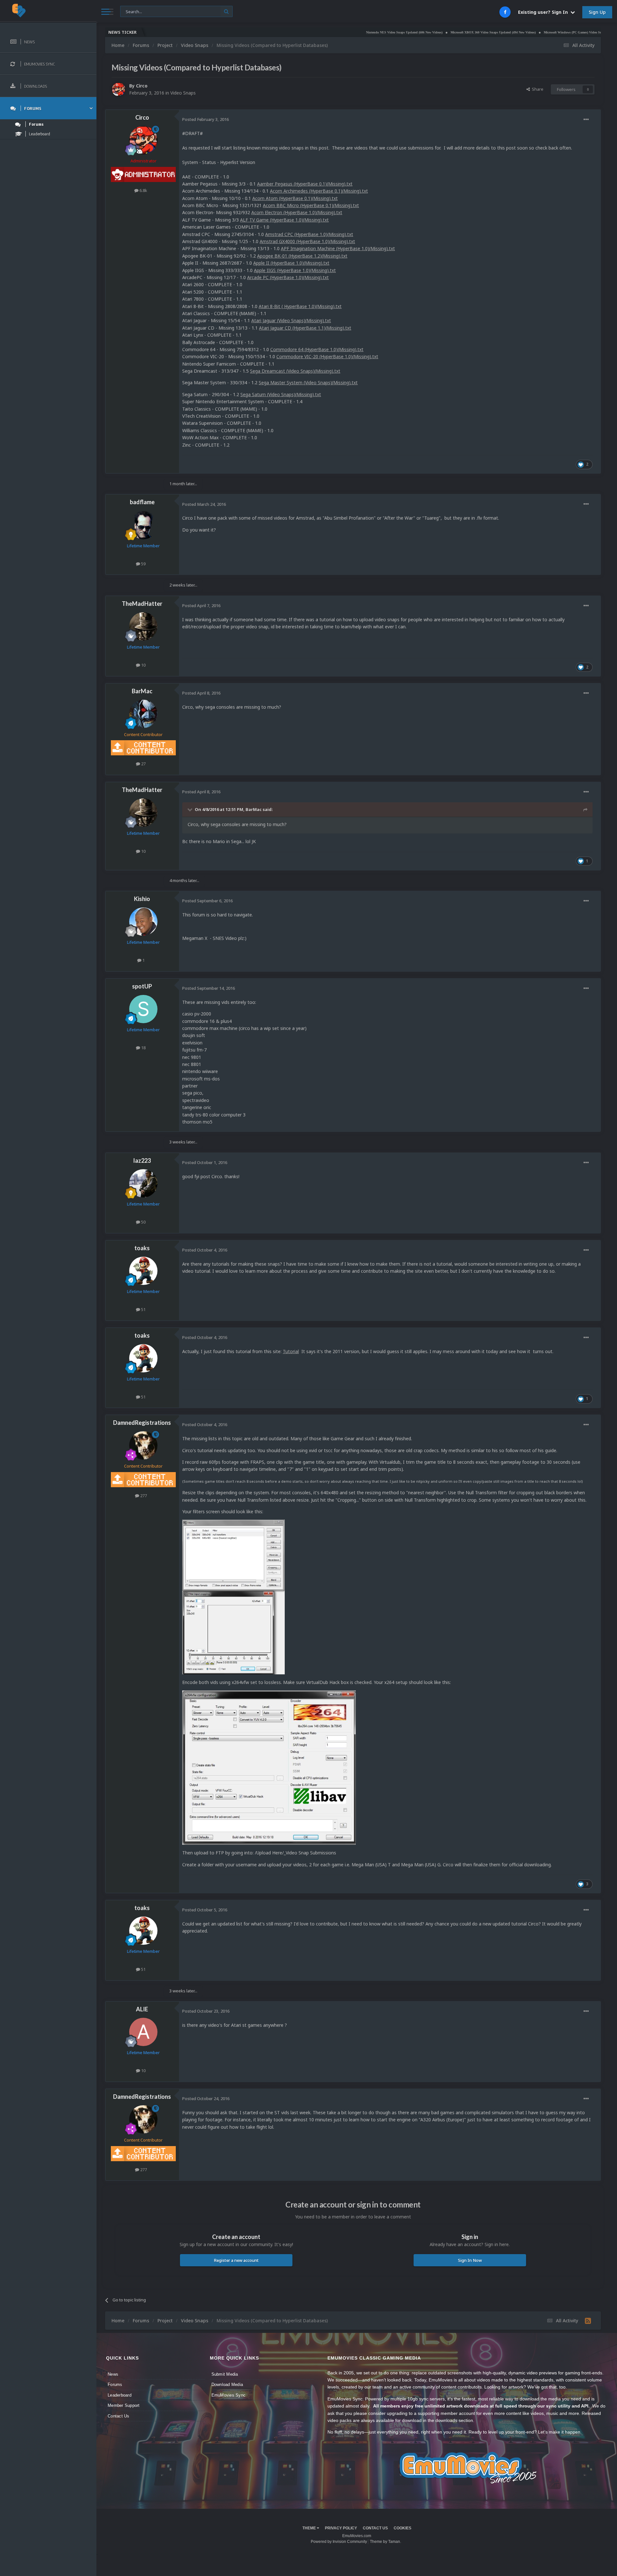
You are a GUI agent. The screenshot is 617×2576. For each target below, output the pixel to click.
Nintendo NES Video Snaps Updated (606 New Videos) (336, 32)
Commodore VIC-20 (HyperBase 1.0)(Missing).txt (327, 356)
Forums (115, 2385)
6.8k (143, 190)
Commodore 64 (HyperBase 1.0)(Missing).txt (317, 349)
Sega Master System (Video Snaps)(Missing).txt (308, 382)
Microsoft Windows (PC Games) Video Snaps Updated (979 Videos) (523, 32)
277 (143, 1496)
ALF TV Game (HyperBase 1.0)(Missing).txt (284, 220)
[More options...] (586, 120)
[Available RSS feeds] (588, 2321)
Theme (310, 2528)
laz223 (142, 1161)
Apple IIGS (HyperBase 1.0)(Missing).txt (295, 270)
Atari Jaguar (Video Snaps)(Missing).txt (291, 320)
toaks (142, 1248)
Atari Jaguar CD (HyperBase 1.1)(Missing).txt (305, 328)
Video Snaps (183, 93)
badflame (142, 502)
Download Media (227, 2385)
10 (143, 665)
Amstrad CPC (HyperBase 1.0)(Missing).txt (309, 234)
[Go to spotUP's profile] (143, 1009)
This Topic (134, 11)
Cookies (402, 2528)
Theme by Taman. (385, 2542)
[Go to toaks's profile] (143, 1271)
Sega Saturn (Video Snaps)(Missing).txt (281, 394)
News (113, 2374)
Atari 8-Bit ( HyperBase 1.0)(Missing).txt (300, 306)
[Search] (226, 11)
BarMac (142, 691)
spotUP (142, 986)
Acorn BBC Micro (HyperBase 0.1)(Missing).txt (311, 205)
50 (143, 1222)
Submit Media (225, 2374)
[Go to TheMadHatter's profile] (143, 626)
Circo (142, 86)
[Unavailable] (233, 1596)
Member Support (124, 2405)
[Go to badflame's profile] (143, 525)
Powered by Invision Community (339, 2542)
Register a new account (236, 2260)
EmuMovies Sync (229, 2395)
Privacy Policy (341, 2528)
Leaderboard (120, 2395)
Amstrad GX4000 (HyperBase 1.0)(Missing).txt (307, 241)
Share (537, 89)
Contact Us (119, 2416)
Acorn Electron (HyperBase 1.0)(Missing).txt (297, 212)
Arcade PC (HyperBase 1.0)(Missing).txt (288, 277)
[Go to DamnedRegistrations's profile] (143, 1445)
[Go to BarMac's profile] (143, 714)
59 (143, 564)
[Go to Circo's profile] (119, 89)
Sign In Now (470, 2260)
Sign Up (597, 12)
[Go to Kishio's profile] (143, 922)
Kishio (142, 899)
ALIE (142, 2009)
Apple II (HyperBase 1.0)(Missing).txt (291, 263)
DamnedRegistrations (142, 1423)
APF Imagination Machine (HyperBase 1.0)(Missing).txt (338, 248)
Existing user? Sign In (544, 12)
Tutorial (291, 1351)
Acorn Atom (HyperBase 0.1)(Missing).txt (295, 198)
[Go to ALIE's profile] (143, 2032)
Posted (206, 119)
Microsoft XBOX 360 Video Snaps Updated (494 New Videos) (425, 32)
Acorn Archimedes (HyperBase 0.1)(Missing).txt (319, 191)
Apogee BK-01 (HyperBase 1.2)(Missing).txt (302, 256)
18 (143, 1048)
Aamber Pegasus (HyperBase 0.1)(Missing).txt (305, 184)
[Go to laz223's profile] (143, 1183)
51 (143, 1309)
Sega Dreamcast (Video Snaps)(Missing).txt (295, 371)
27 (143, 764)
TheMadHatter (142, 604)
